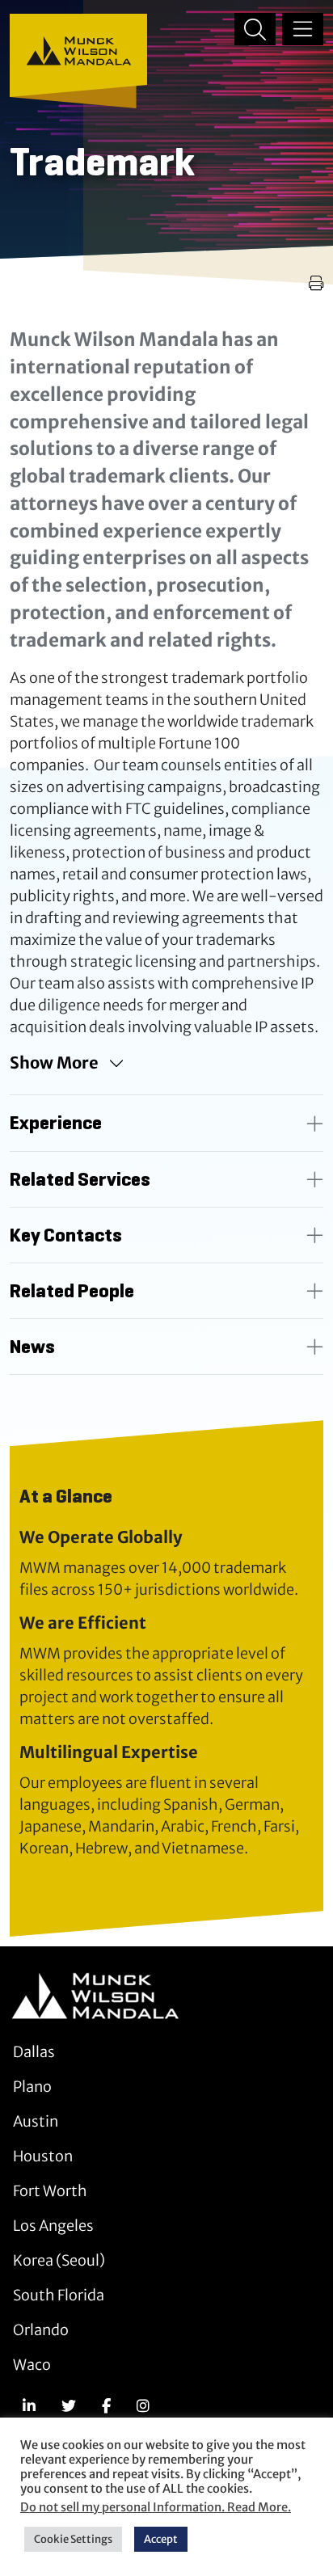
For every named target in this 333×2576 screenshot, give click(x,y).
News (32, 1347)
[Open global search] (255, 29)
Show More (54, 1062)
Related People (72, 1291)
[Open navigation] (303, 29)
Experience (56, 1123)
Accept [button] (161, 2539)
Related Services (80, 1179)
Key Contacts (66, 1235)
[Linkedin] (29, 2406)
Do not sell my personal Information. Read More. (156, 2507)
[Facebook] (106, 2406)
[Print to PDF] (316, 283)
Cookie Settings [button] (73, 2539)
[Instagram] (143, 2406)
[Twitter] (69, 2406)
